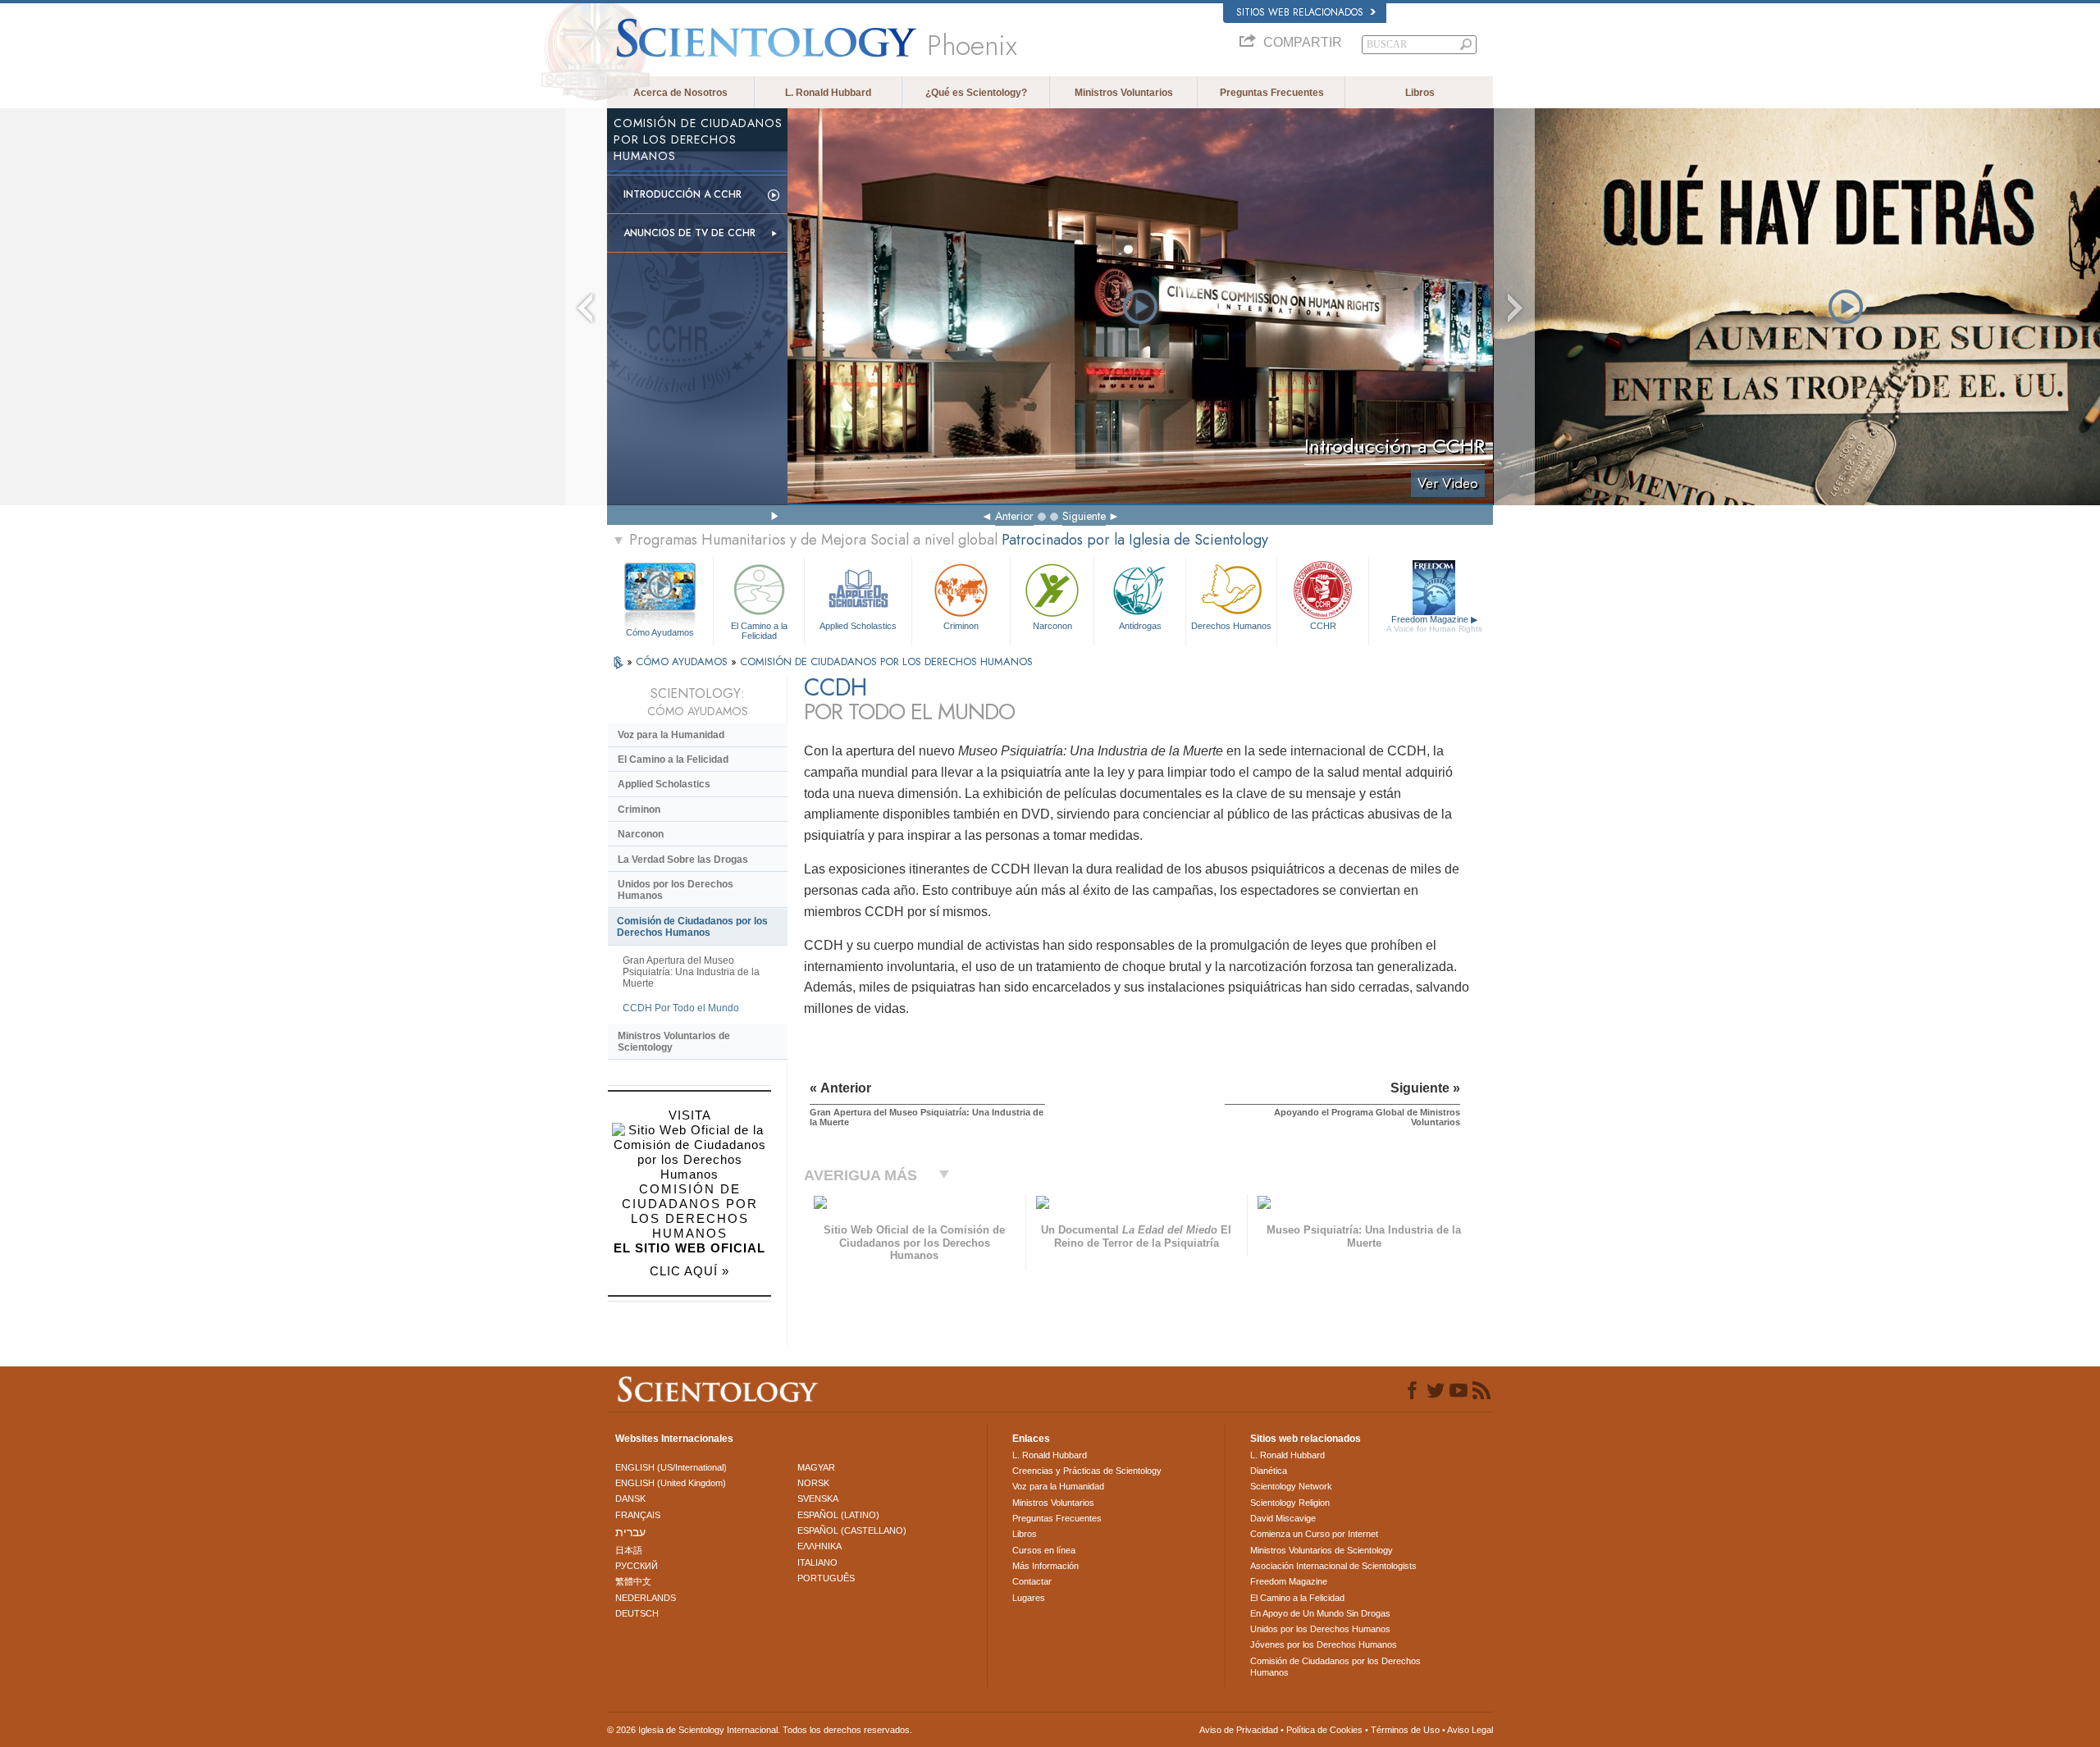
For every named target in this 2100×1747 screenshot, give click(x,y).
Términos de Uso (1405, 1730)
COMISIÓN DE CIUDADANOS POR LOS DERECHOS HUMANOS (886, 661)
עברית (630, 1532)
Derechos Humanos (1231, 626)
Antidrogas (1140, 626)
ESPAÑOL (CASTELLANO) (852, 1530)
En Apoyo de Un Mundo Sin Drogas (1320, 1613)
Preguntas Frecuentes (1272, 93)
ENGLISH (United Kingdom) (671, 1483)
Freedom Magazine (1434, 624)
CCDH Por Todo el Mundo (681, 1008)
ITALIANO (817, 1562)
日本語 (629, 1550)
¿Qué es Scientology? (976, 93)
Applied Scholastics (858, 626)
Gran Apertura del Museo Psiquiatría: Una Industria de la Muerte (691, 972)
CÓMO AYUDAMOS (683, 661)
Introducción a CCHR (682, 194)
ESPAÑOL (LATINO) (838, 1515)
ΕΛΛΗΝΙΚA (819, 1546)
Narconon (1052, 626)
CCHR (1323, 626)
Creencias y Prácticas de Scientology (1087, 1471)
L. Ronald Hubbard (828, 93)
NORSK (813, 1483)
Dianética (1269, 1471)
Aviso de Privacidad (1239, 1730)
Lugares (1029, 1598)
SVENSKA (818, 1498)
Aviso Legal (1470, 1730)
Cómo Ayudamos (660, 632)
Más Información (1045, 1566)
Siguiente (1084, 516)
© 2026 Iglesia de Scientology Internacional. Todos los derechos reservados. (760, 1730)
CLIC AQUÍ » (689, 1271)
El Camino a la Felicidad (759, 630)
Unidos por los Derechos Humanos (676, 890)
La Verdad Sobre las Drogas (683, 860)
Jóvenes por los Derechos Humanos (1324, 1644)
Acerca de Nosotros (680, 93)
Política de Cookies (1324, 1730)
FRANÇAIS (638, 1515)
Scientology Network (1291, 1486)
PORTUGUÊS (826, 1578)
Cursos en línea (1044, 1550)
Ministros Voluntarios (1124, 93)
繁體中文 (633, 1581)
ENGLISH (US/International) (671, 1467)
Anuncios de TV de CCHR (689, 233)
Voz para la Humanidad (671, 735)
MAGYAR (816, 1467)
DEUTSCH (637, 1613)
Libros (1420, 93)
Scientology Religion (1290, 1503)
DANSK (630, 1498)
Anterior (1014, 516)
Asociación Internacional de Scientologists (1333, 1566)
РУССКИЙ (637, 1566)
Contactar (1032, 1581)
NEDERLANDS (646, 1598)
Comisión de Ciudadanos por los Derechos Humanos (692, 927)
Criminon (961, 626)
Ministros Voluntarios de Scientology (674, 1042)
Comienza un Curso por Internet (1314, 1534)
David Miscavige (1283, 1518)
